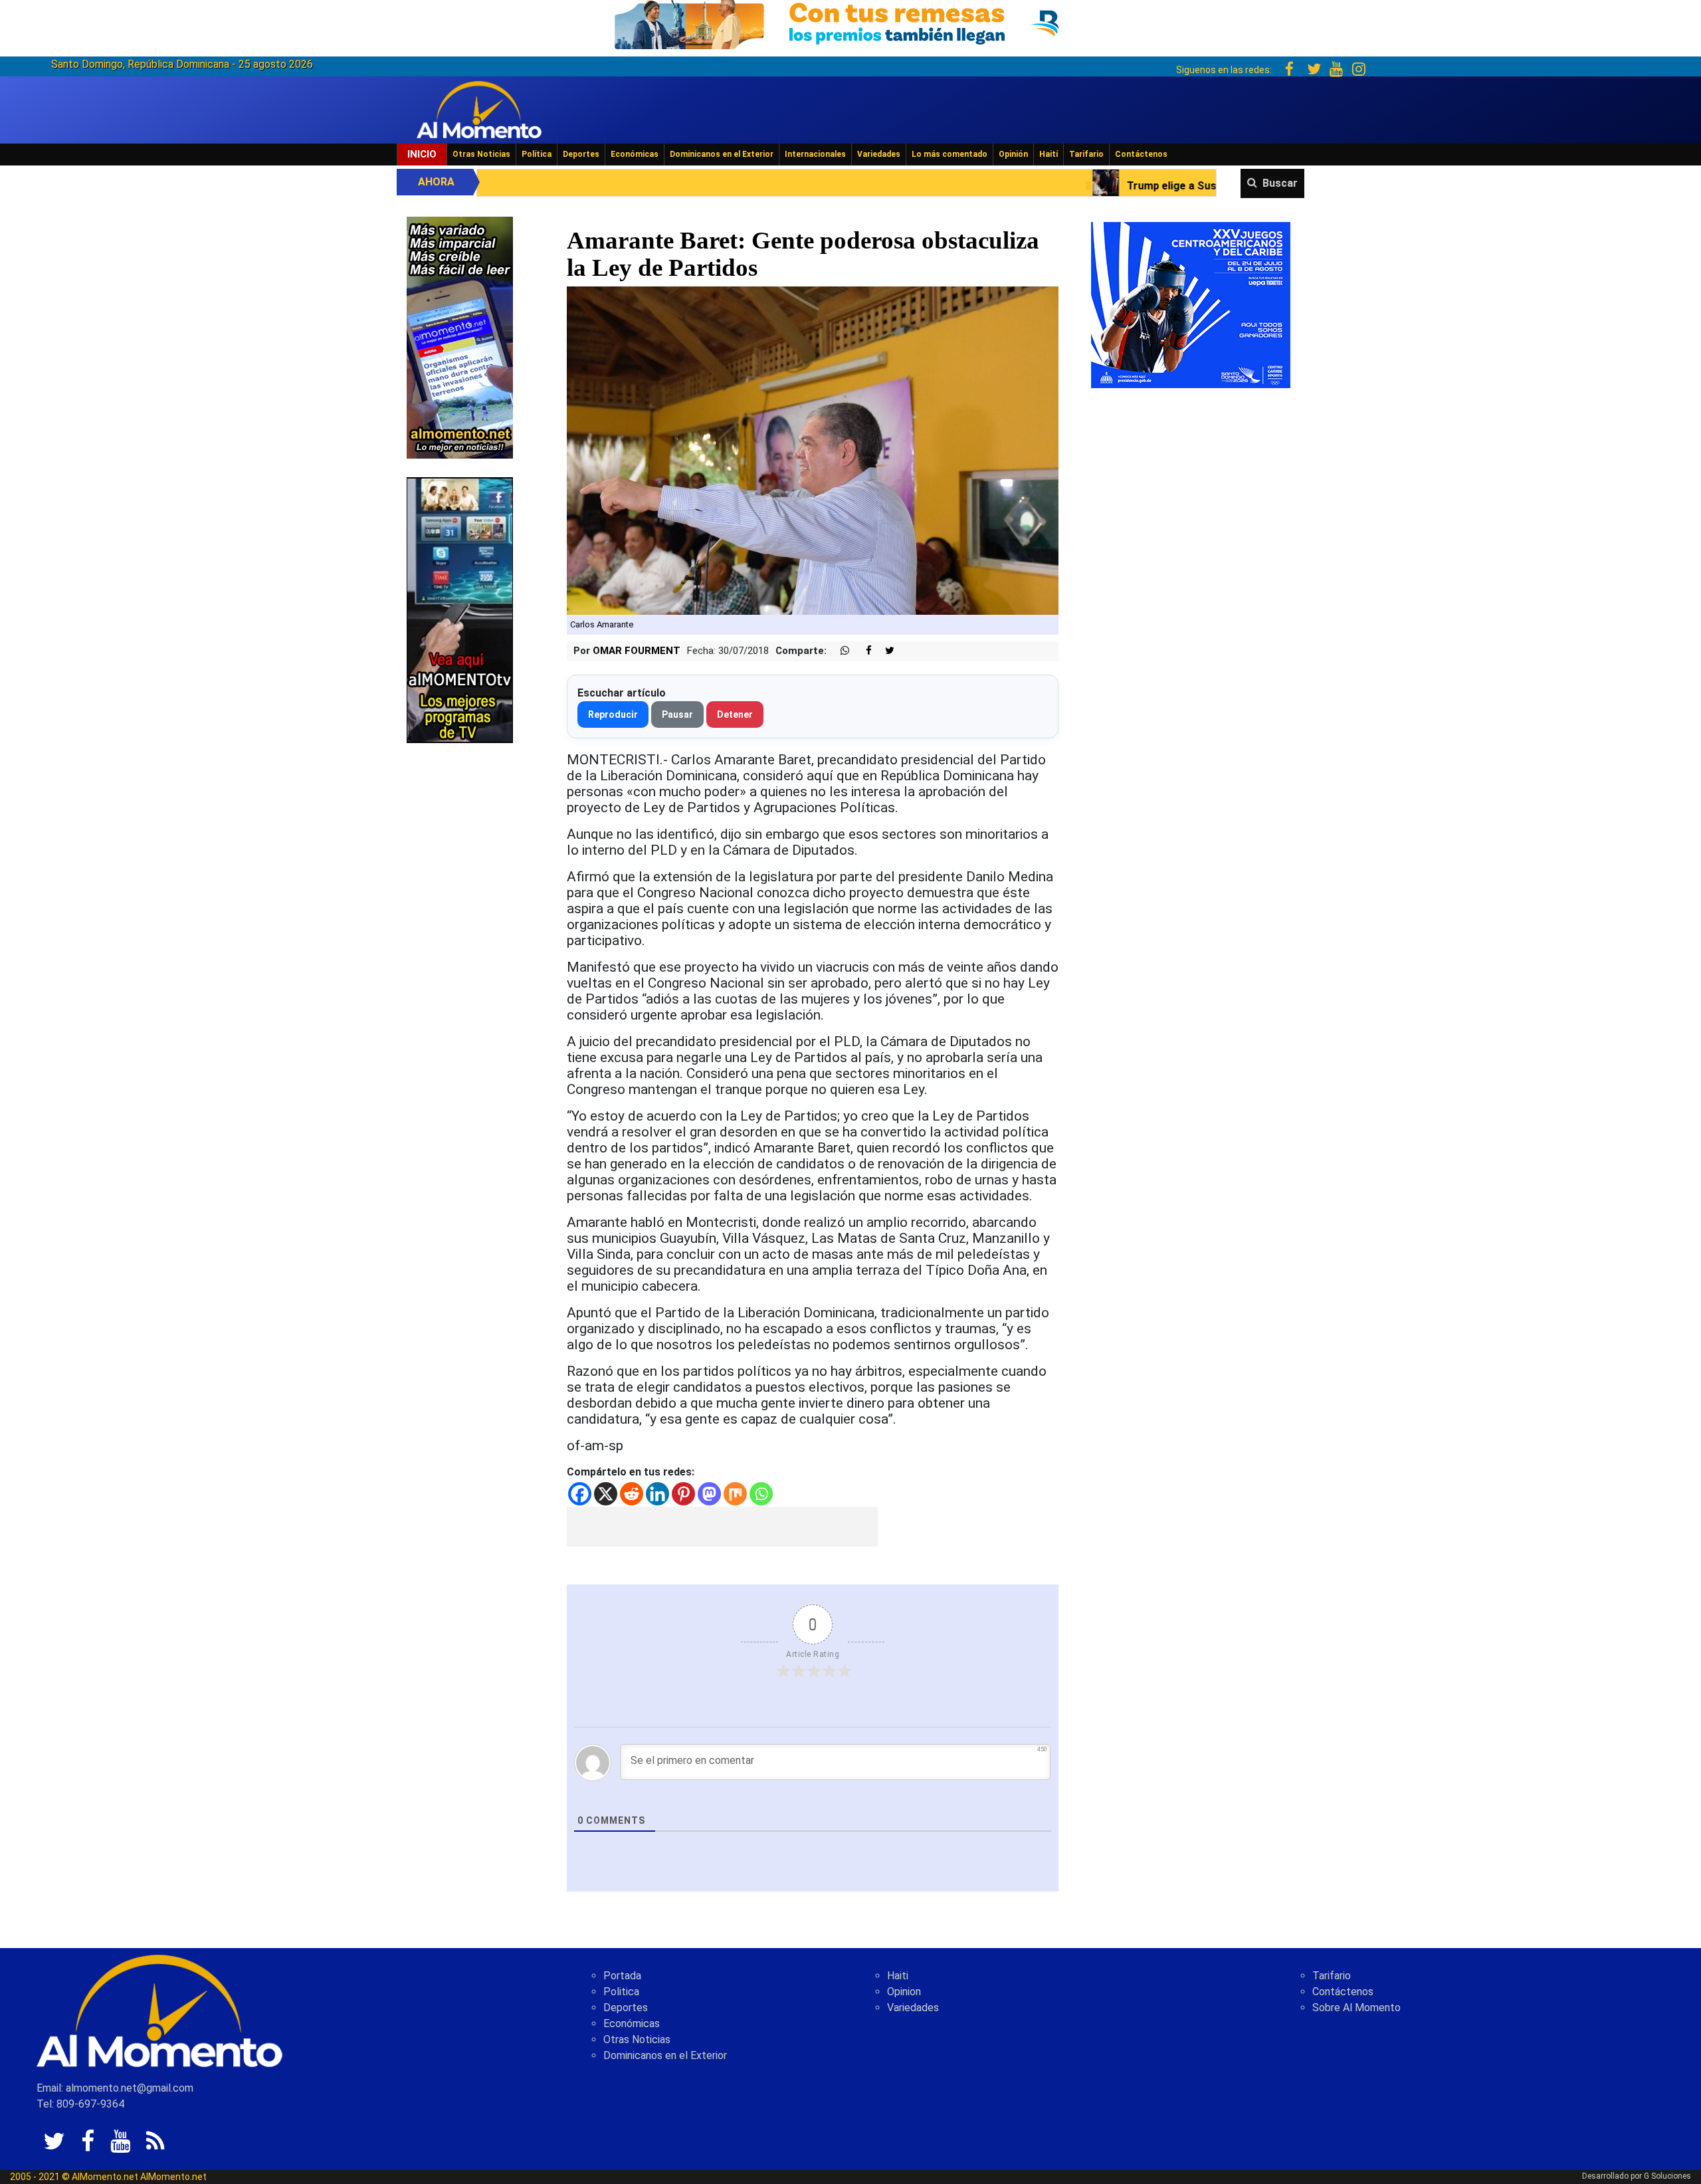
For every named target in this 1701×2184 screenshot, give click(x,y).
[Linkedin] (657, 1494)
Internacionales (815, 154)
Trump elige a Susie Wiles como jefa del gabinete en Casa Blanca (1035, 186)
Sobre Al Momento (1356, 2008)
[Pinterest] (683, 1494)
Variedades (879, 154)
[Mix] (735, 1494)
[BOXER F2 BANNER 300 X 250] (1191, 304)
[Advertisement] (722, 1527)
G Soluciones (1667, 2176)
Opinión (1013, 154)
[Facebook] (580, 1494)
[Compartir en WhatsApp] (839, 651)
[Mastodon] (709, 1494)
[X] (606, 1494)
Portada (622, 1976)
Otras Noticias (481, 154)
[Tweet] (884, 651)
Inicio (422, 154)
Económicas (635, 154)
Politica (621, 1992)
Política (537, 154)
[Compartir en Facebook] (862, 651)
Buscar (1280, 183)
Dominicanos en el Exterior (722, 154)
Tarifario (1086, 154)
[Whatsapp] (761, 1494)
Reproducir (613, 714)
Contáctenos (1141, 154)
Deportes (581, 154)
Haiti (898, 1976)
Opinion (904, 1992)
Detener (735, 714)
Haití (1049, 154)
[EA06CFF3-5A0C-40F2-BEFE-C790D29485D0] (460, 609)
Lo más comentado (950, 154)
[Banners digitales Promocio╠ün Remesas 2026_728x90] (850, 22)
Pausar (677, 714)
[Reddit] (632, 1494)
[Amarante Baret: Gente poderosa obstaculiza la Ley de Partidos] (813, 450)
